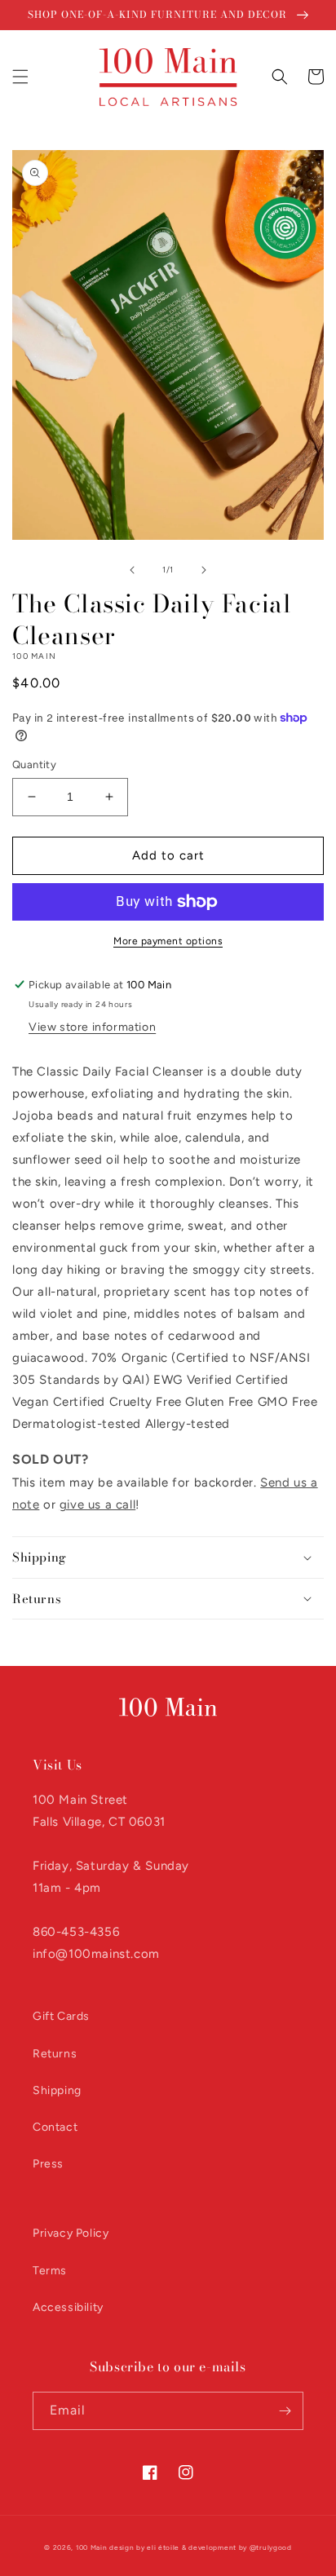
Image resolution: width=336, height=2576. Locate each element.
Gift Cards (61, 2016)
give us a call (97, 1505)
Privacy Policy (71, 2233)
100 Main (92, 2547)
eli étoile (163, 2547)
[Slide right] (204, 570)
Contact (55, 2127)
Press (48, 2164)
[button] (20, 77)
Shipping (57, 2090)
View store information (92, 1027)
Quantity (34, 764)
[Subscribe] (285, 2411)
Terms (50, 2271)
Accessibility (68, 2307)
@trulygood (271, 2547)
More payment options (168, 941)
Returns (55, 2054)
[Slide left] (132, 570)
